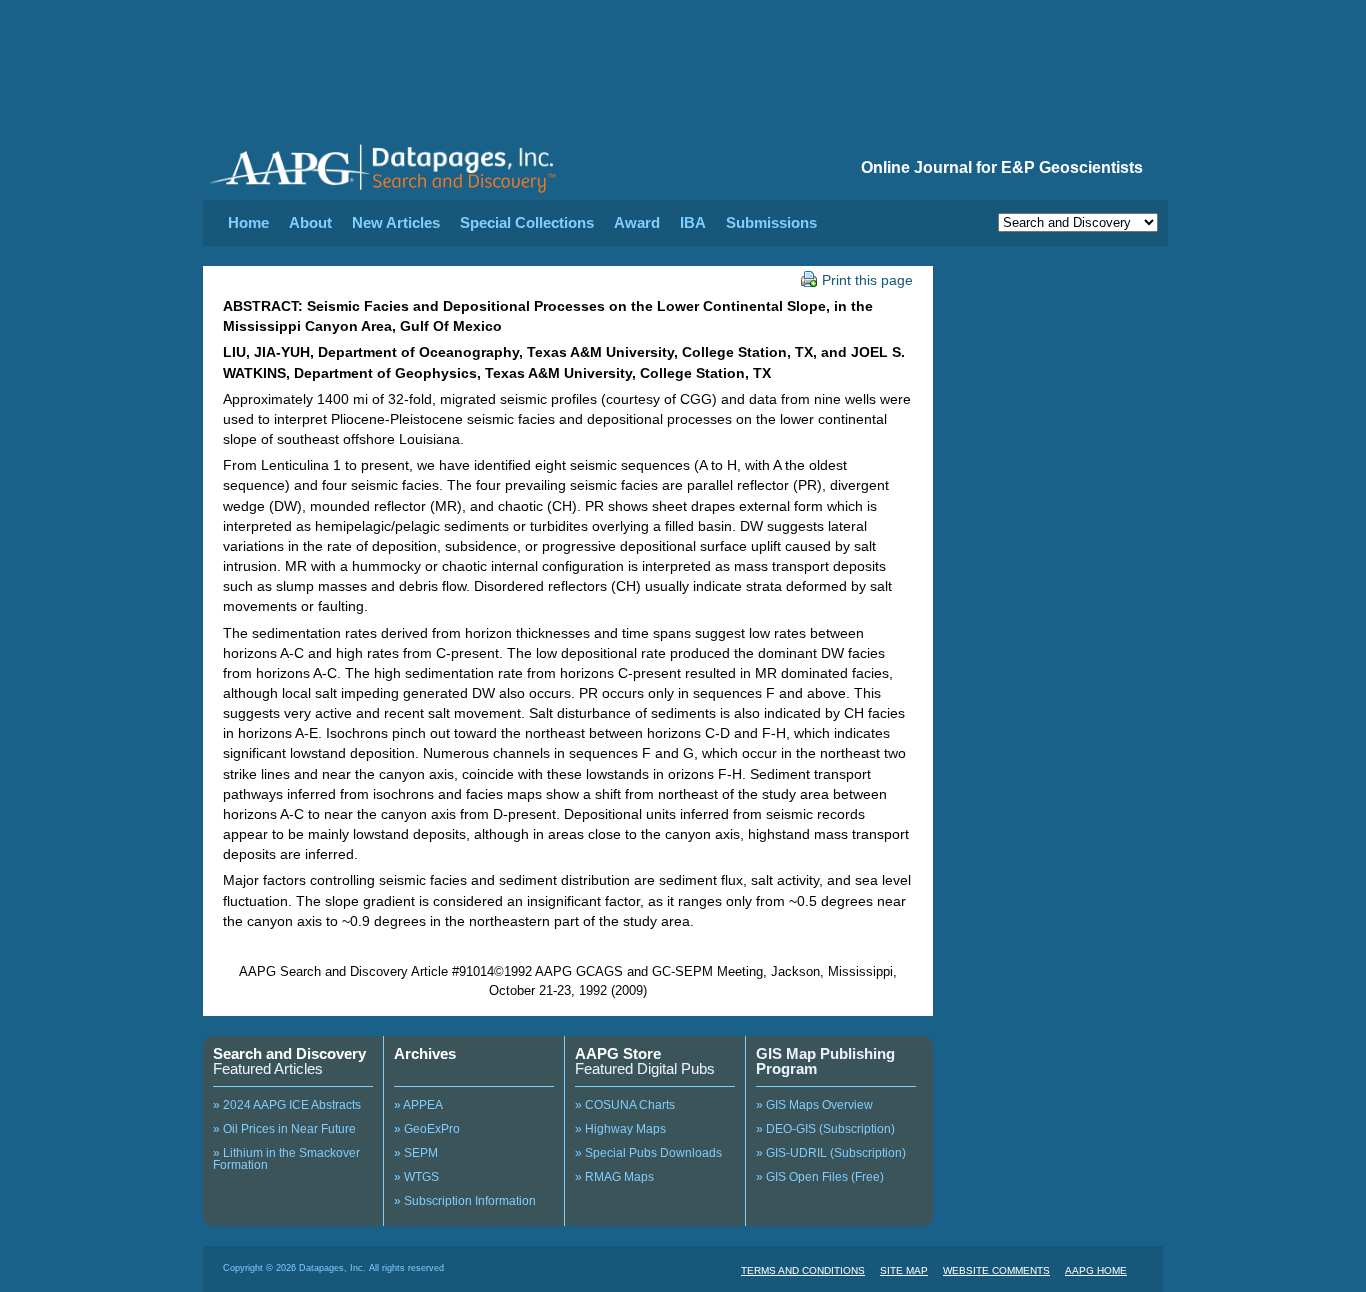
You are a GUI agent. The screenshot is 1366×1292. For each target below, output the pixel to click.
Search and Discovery (289, 1053)
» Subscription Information (465, 1201)
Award (637, 222)
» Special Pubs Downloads (648, 1153)
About (310, 222)
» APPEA (418, 1105)
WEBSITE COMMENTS (996, 1270)
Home (248, 222)
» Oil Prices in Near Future (284, 1129)
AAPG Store (618, 1053)
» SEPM (416, 1153)
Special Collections (527, 222)
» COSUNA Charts (625, 1105)
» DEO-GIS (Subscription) (825, 1129)
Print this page (867, 280)
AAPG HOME (1096, 1270)
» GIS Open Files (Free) (820, 1177)
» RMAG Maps (614, 1177)
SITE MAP (904, 1270)
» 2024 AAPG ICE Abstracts (287, 1105)
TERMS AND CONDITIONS (803, 1270)
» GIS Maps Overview (814, 1105)
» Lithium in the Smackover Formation (286, 1159)
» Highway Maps (620, 1129)
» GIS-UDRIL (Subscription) (831, 1153)
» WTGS (416, 1177)
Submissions (771, 222)
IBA (693, 222)
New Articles (396, 222)
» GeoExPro (427, 1129)
